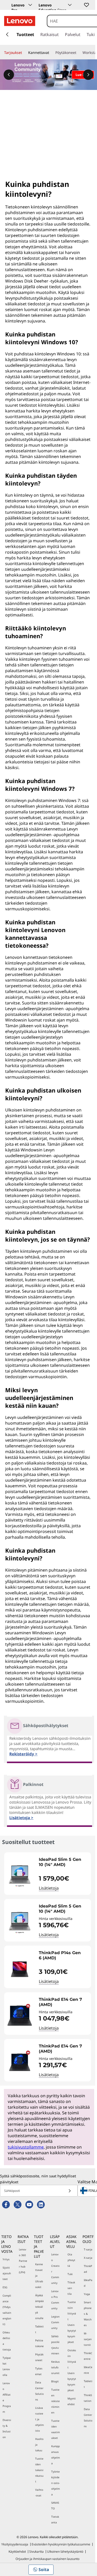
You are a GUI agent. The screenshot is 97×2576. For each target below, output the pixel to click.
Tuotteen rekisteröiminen (55, 2401)
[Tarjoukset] (24, 53)
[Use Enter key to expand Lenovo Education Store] (70, 5)
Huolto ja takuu (39, 2445)
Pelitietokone (39, 2343)
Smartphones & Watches (88, 2314)
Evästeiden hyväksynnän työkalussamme (61, 2544)
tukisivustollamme (26, 2147)
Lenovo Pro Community (55, 2300)
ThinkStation (88, 2398)
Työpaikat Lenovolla (7, 2366)
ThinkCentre (88, 2356)
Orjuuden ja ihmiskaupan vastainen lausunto (47, 2559)
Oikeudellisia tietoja (7, 2341)
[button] (86, 5)
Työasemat (39, 2371)
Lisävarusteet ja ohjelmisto (39, 2419)
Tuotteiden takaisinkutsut (39, 2470)
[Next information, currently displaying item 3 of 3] (88, 75)
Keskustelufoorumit (55, 2367)
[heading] (64, 1862)
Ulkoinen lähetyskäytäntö (65, 2552)
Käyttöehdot (17, 2552)
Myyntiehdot (72, 2401)
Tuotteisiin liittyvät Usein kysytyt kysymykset (72, 2322)
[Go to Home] (20, 21)
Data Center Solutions (39, 2391)
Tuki (70, 2274)
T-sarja (88, 2249)
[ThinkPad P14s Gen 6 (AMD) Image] (20, 1969)
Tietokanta (55, 2519)
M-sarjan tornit (88, 2339)
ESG (5, 2287)
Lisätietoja (49, 1888)
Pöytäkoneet (39, 2357)
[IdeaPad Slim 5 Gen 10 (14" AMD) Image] (20, 1876)
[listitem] (48, 1874)
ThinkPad (88, 2269)
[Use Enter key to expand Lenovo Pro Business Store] (30, 5)
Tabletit (39, 2329)
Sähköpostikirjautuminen (55, 2345)
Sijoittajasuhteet (7, 2273)
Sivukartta (36, 2552)
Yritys (6, 2259)
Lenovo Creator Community (55, 2269)
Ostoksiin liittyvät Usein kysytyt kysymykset (72, 2370)
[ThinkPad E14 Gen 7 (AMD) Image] (20, 2016)
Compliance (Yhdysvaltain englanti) (7, 2310)
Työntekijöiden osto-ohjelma (55, 2483)
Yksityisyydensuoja (15, 2544)
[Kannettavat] (51, 53)
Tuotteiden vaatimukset (55, 2429)
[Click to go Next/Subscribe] (70, 2191)
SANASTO (55, 2505)
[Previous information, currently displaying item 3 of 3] (9, 75)
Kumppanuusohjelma (55, 2455)
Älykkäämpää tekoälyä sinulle (39, 2307)
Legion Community (55, 2322)
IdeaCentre (88, 2370)
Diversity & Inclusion (7, 2429)
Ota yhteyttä (71, 2260)
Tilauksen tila (71, 2288)
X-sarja (88, 2258)
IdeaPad (88, 2283)
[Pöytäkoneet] (78, 53)
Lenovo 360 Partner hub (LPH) (23, 2261)
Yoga (87, 2294)
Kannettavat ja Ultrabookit (39, 2276)
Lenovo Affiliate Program (7, 2397)
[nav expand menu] (7, 34)
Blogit (55, 2381)
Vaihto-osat (39, 2493)
